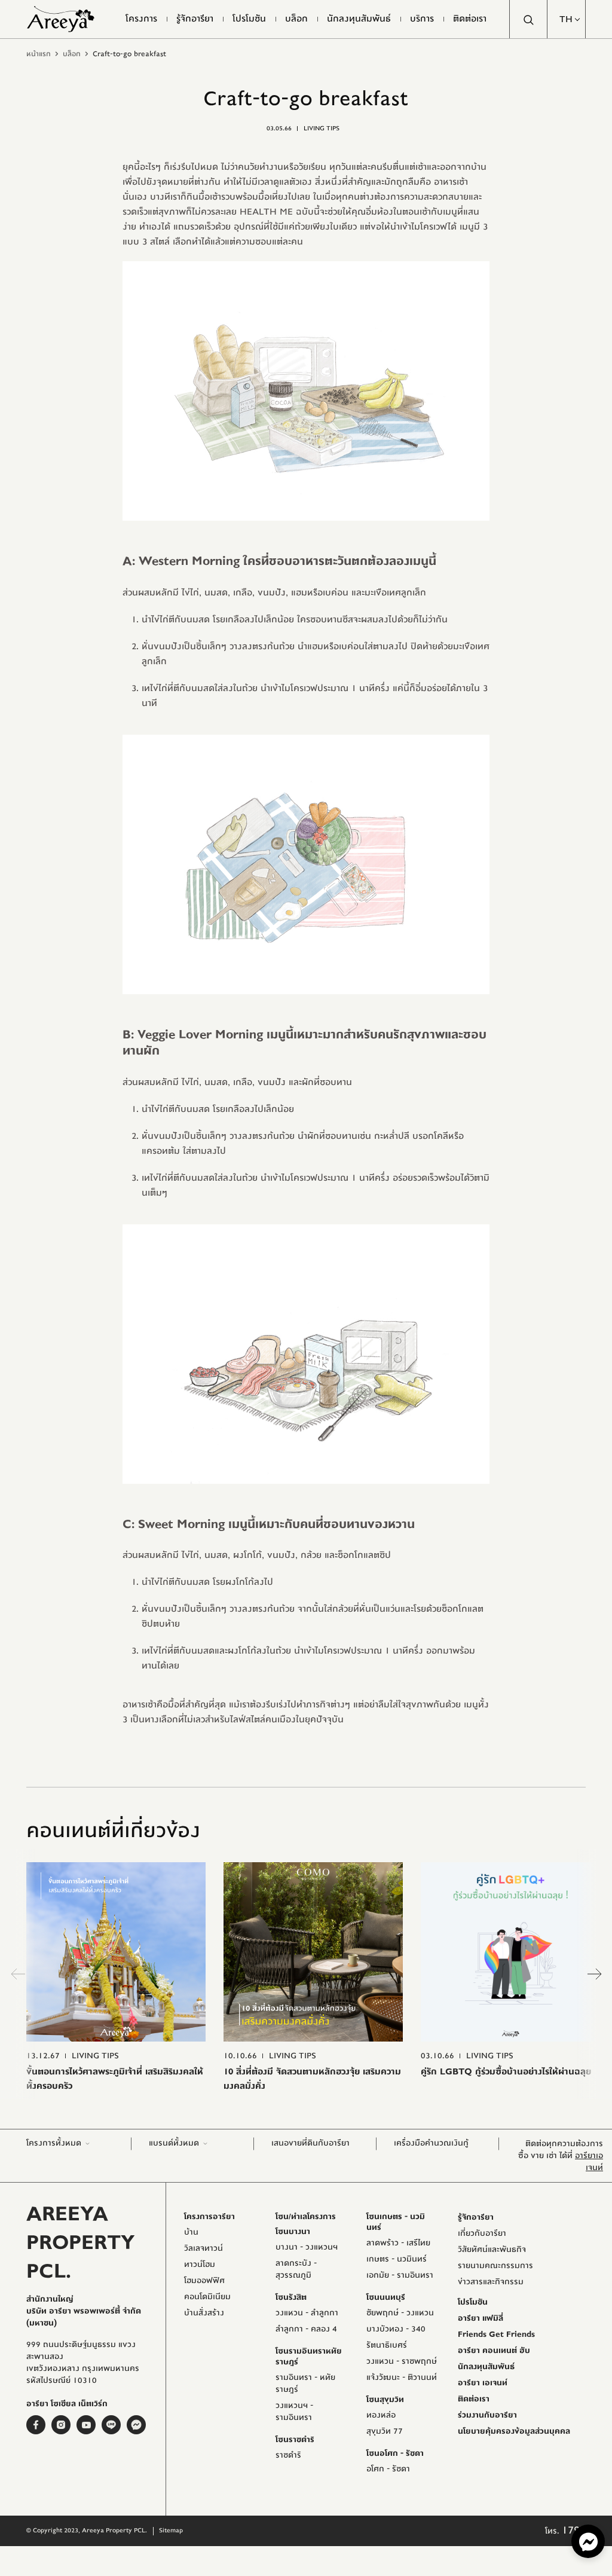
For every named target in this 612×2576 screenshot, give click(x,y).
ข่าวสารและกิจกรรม (491, 2282)
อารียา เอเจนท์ (483, 2383)
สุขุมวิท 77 (385, 2431)
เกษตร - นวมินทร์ (397, 2259)
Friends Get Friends (496, 2334)
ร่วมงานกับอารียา (487, 2415)
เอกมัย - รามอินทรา (400, 2275)
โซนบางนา (293, 2232)
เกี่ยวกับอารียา (482, 2233)
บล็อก (72, 54)
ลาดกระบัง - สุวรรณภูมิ (296, 2269)
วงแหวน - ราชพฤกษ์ (402, 2361)
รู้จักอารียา (476, 2217)
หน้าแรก (39, 54)
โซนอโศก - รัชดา (395, 2453)
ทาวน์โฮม (200, 2265)
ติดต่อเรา (474, 2399)
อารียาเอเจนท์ (589, 2162)
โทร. (565, 2531)
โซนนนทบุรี (386, 2297)
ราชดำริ (288, 2455)
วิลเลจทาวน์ (204, 2248)
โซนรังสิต (291, 2297)
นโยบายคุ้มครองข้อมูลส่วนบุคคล (514, 2431)
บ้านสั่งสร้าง (204, 2313)
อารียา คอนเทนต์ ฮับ (494, 2351)
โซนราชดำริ (295, 2440)
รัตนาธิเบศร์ (387, 2345)
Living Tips (322, 128)
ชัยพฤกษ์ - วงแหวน (400, 2313)
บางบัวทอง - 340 (396, 2329)
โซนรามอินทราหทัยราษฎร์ (309, 2357)
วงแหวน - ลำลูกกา (307, 2313)
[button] (567, 19)
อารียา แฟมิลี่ (481, 2318)
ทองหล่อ (381, 2415)
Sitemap (171, 2530)
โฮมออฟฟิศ (204, 2281)
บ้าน (191, 2232)
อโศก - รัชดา (388, 2469)
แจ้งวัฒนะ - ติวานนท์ (402, 2378)
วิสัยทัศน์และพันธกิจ (492, 2250)
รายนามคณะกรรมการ (495, 2266)
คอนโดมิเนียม (207, 2297)
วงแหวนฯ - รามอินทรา (294, 2412)
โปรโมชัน (473, 2302)
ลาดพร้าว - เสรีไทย (398, 2243)
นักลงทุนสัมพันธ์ (486, 2367)
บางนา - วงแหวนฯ (307, 2247)
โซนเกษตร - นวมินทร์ (396, 2222)
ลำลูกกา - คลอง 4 (306, 2329)
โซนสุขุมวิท (385, 2400)
